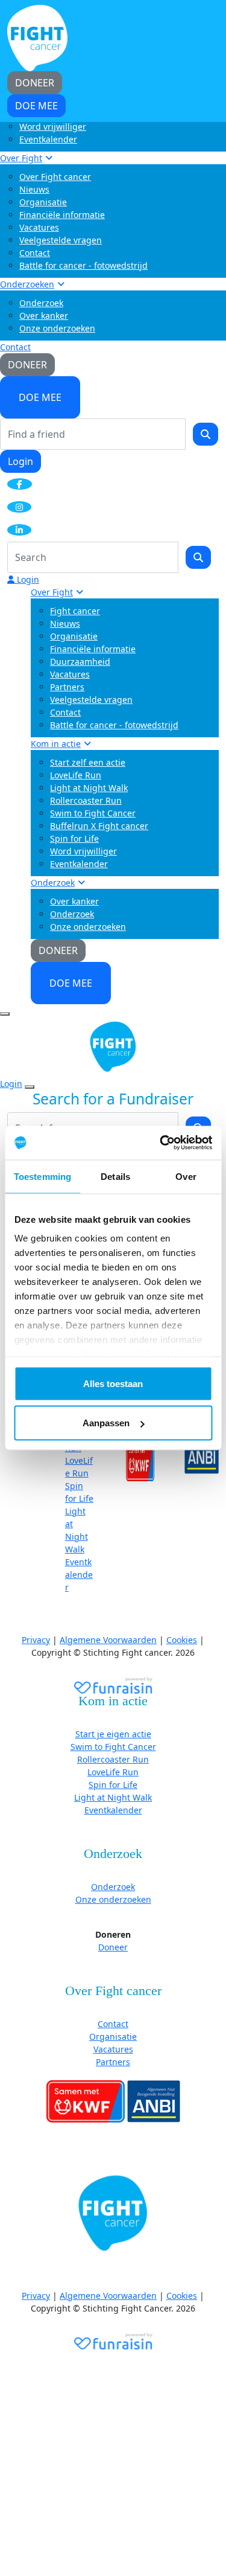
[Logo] (37, 37)
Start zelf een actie (88, 762)
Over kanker (44, 316)
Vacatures (39, 227)
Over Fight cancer (55, 177)
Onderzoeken (27, 284)
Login (20, 461)
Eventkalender (48, 139)
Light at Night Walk (89, 788)
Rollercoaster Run (86, 800)
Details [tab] (115, 1176)
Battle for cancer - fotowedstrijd (83, 265)
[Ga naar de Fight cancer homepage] (113, 2214)
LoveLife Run (76, 775)
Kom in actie (56, 744)
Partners (67, 687)
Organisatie (43, 202)
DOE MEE (40, 397)
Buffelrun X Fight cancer (99, 826)
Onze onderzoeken (57, 328)
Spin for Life (74, 838)
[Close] (30, 1087)
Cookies (182, 1640)
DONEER (27, 365)
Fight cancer (75, 611)
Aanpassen (106, 1423)
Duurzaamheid (80, 662)
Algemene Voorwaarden (108, 1640)
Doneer (113, 1947)
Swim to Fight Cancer (93, 813)
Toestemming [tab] (42, 1176)
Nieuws (34, 189)
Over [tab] (186, 1176)
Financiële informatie (62, 215)
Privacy (36, 1640)
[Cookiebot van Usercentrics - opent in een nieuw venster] (161, 1143)
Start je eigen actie (113, 1734)
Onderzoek (41, 303)
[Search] (206, 434)
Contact (35, 253)
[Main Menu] (5, 1014)
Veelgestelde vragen (61, 240)
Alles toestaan (113, 1383)
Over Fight (21, 158)
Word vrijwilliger (53, 127)
